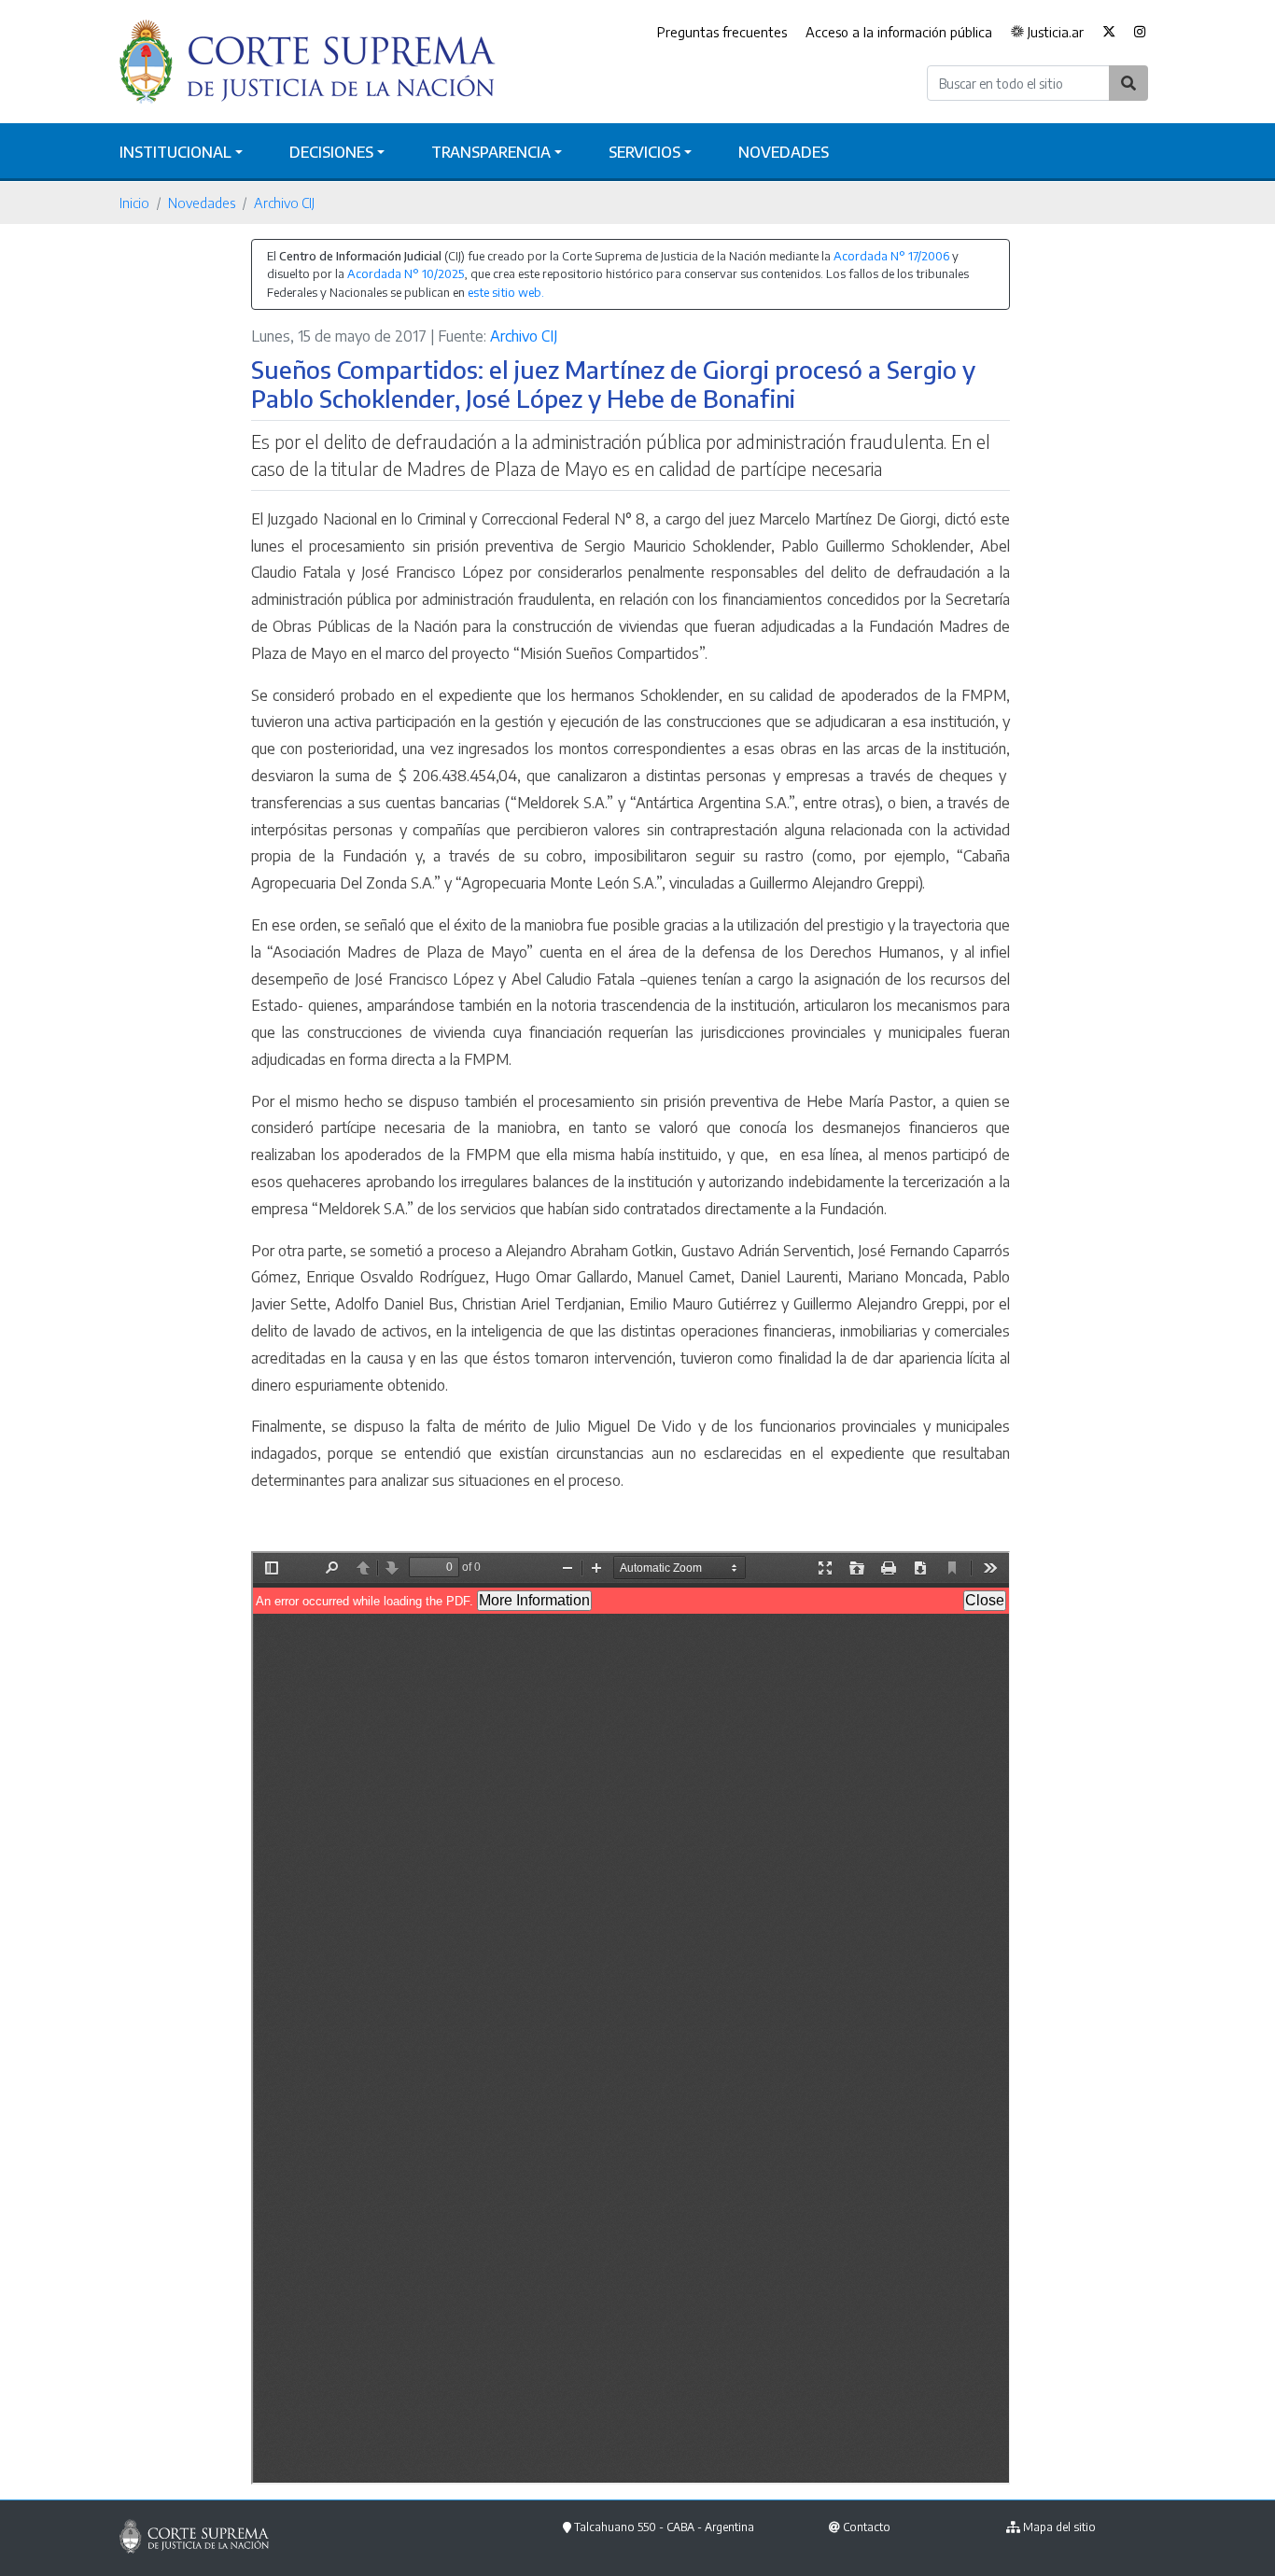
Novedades (784, 152)
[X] (1109, 33)
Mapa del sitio (1059, 2527)
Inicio (134, 203)
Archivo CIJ (284, 203)
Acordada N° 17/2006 (891, 256)
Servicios (645, 152)
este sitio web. (506, 292)
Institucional (175, 152)
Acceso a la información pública (899, 32)
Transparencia (491, 152)
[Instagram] (1140, 33)
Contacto (867, 2527)
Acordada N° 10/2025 (406, 273)
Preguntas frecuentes (722, 32)
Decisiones (331, 152)
